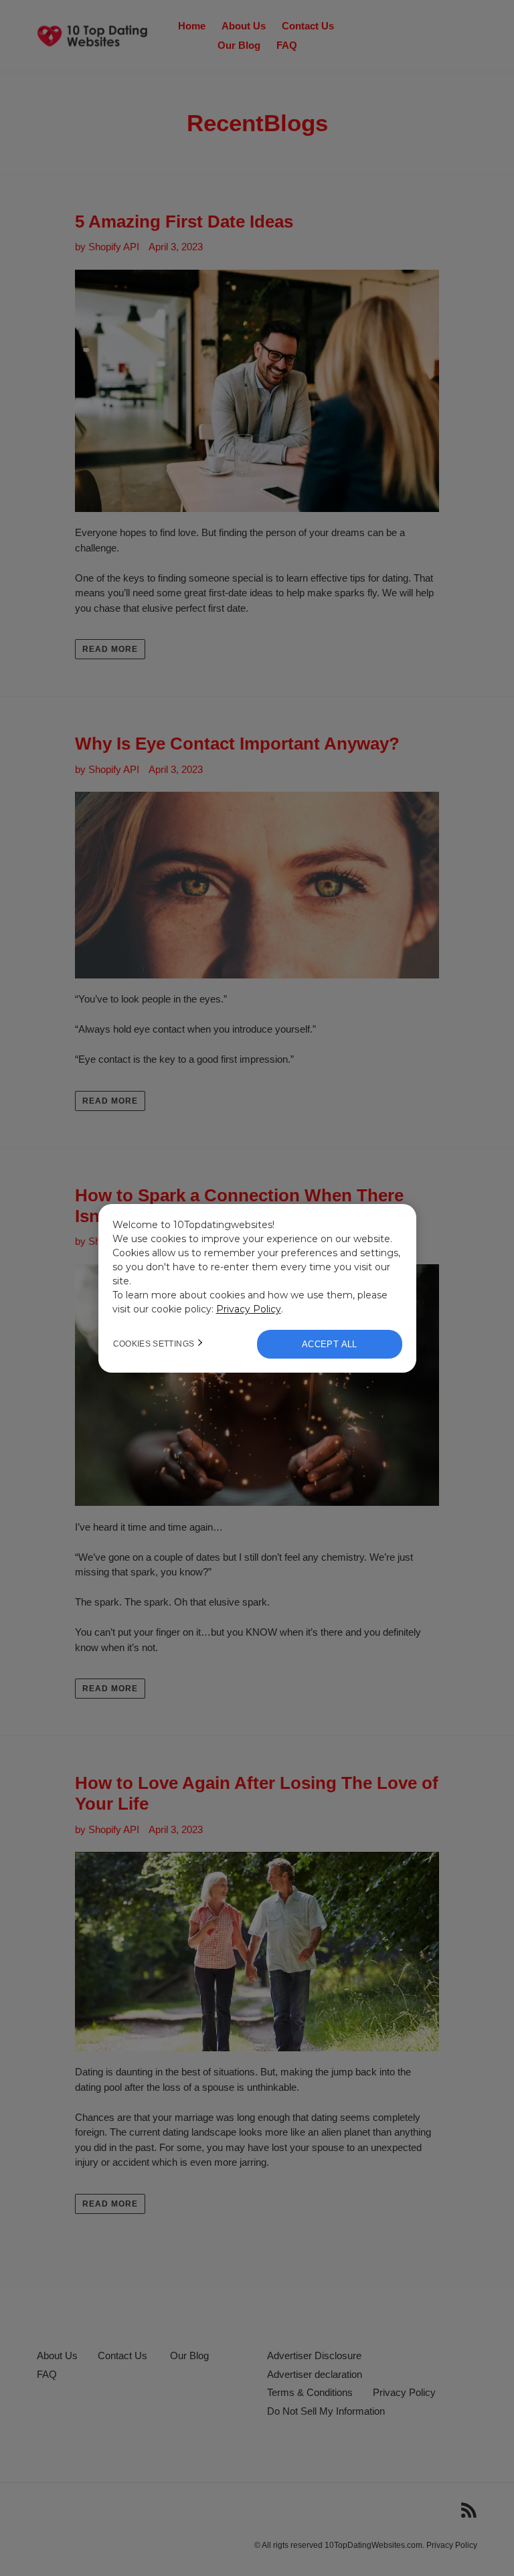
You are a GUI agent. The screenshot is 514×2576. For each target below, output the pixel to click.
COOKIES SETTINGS (154, 1344)
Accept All (330, 1344)
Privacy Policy (249, 1309)
